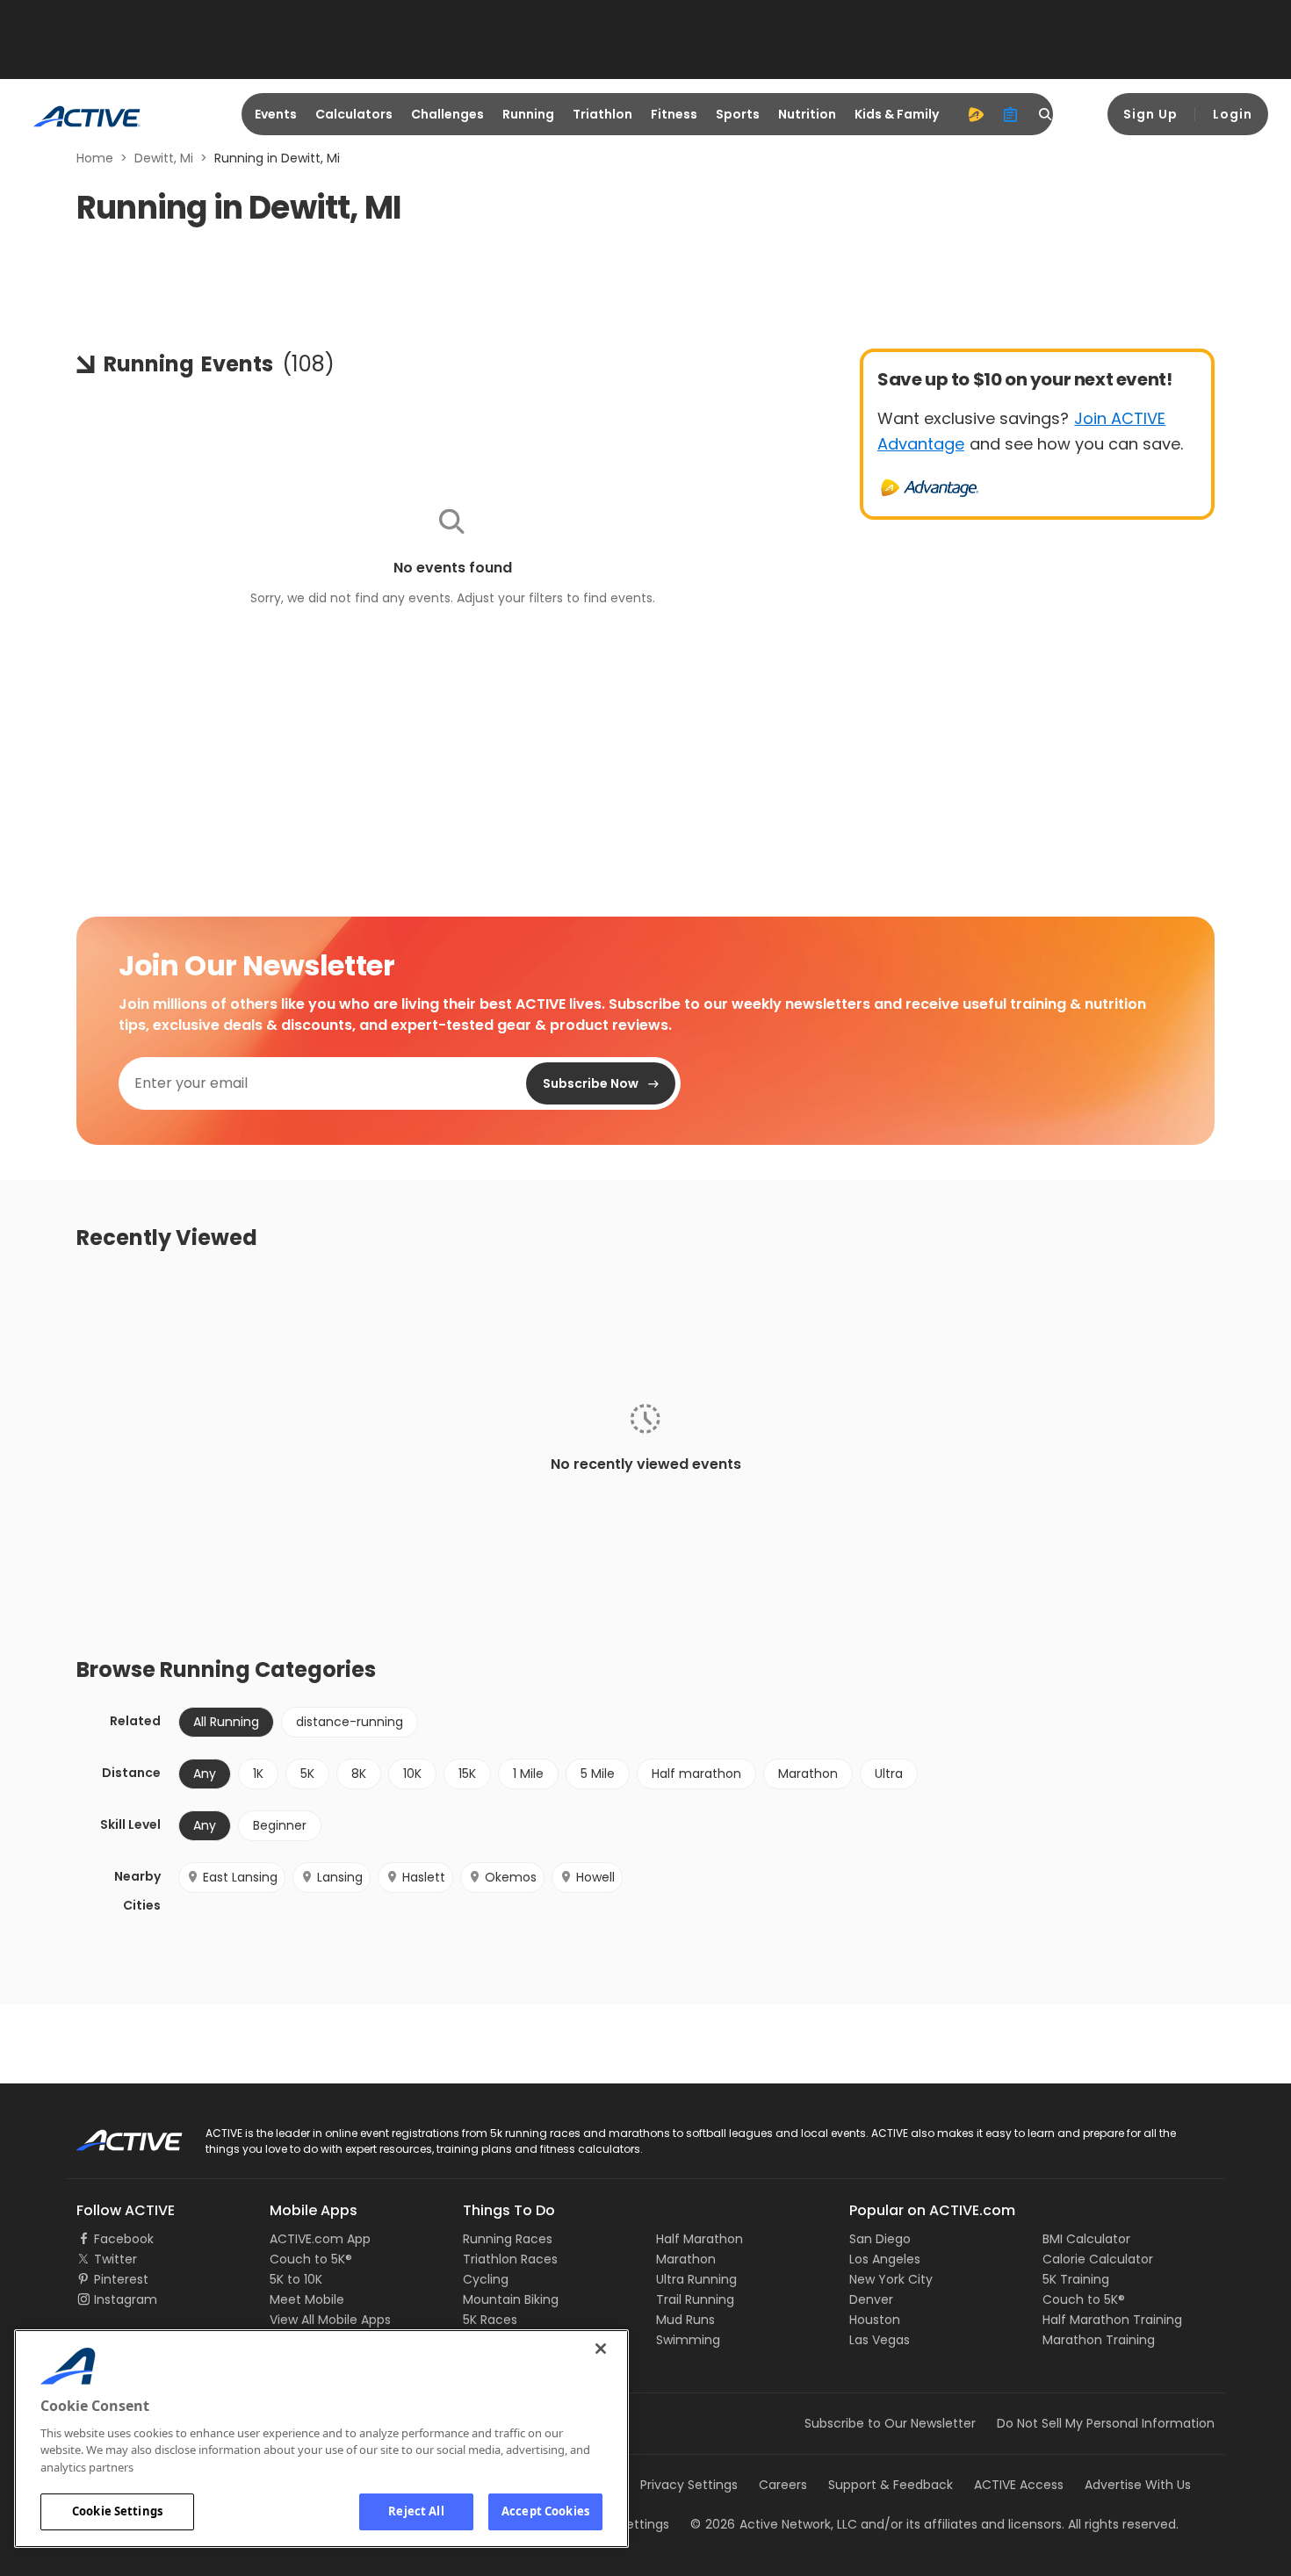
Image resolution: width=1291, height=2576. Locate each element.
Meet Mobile (307, 2299)
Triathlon (602, 114)
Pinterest (121, 2279)
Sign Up (1150, 114)
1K (258, 1774)
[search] (1046, 114)
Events (276, 114)
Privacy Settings (689, 2485)
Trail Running (695, 2299)
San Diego (880, 2239)
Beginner (280, 1825)
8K (359, 1774)
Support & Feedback (891, 2485)
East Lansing (240, 1877)
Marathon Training (1099, 2340)
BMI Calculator (1086, 2239)
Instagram (126, 2299)
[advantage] (976, 114)
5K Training (1076, 2279)
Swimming (688, 2340)
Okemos (511, 1877)
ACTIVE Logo (114, 2134)
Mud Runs (685, 2320)
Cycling (486, 2279)
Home (95, 158)
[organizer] (1011, 114)
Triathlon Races (510, 2259)
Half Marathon (700, 2239)
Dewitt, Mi (164, 158)
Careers (783, 2485)
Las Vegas (880, 2340)
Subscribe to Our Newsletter (890, 2423)
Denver (871, 2299)
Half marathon (696, 1774)
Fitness (674, 114)
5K (307, 1774)
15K (467, 1774)
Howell (595, 1877)
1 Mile (528, 1774)
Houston (875, 2320)
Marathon (808, 1774)
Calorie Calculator (1098, 2259)
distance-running (350, 1722)
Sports (738, 114)
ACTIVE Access (1019, 2485)
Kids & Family (897, 114)
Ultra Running (696, 2279)
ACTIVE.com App (320, 2239)
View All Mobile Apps (330, 2320)
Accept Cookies (545, 2511)
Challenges (447, 114)
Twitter (115, 2259)
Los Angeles (885, 2259)
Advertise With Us (1138, 2485)
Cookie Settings (117, 2511)
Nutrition (807, 114)
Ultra (889, 1774)
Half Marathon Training (1112, 2320)
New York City (891, 2279)
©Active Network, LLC (774, 2524)
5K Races (490, 2320)
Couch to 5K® (311, 2259)
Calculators (354, 114)
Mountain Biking (511, 2299)
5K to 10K (296, 2279)
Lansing (340, 1877)
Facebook (124, 2239)
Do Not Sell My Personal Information (1106, 2423)
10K (412, 1774)
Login (1233, 114)
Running (528, 114)
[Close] (601, 2349)
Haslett (424, 1877)
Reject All (416, 2511)
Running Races (508, 2239)
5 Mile (598, 1774)
